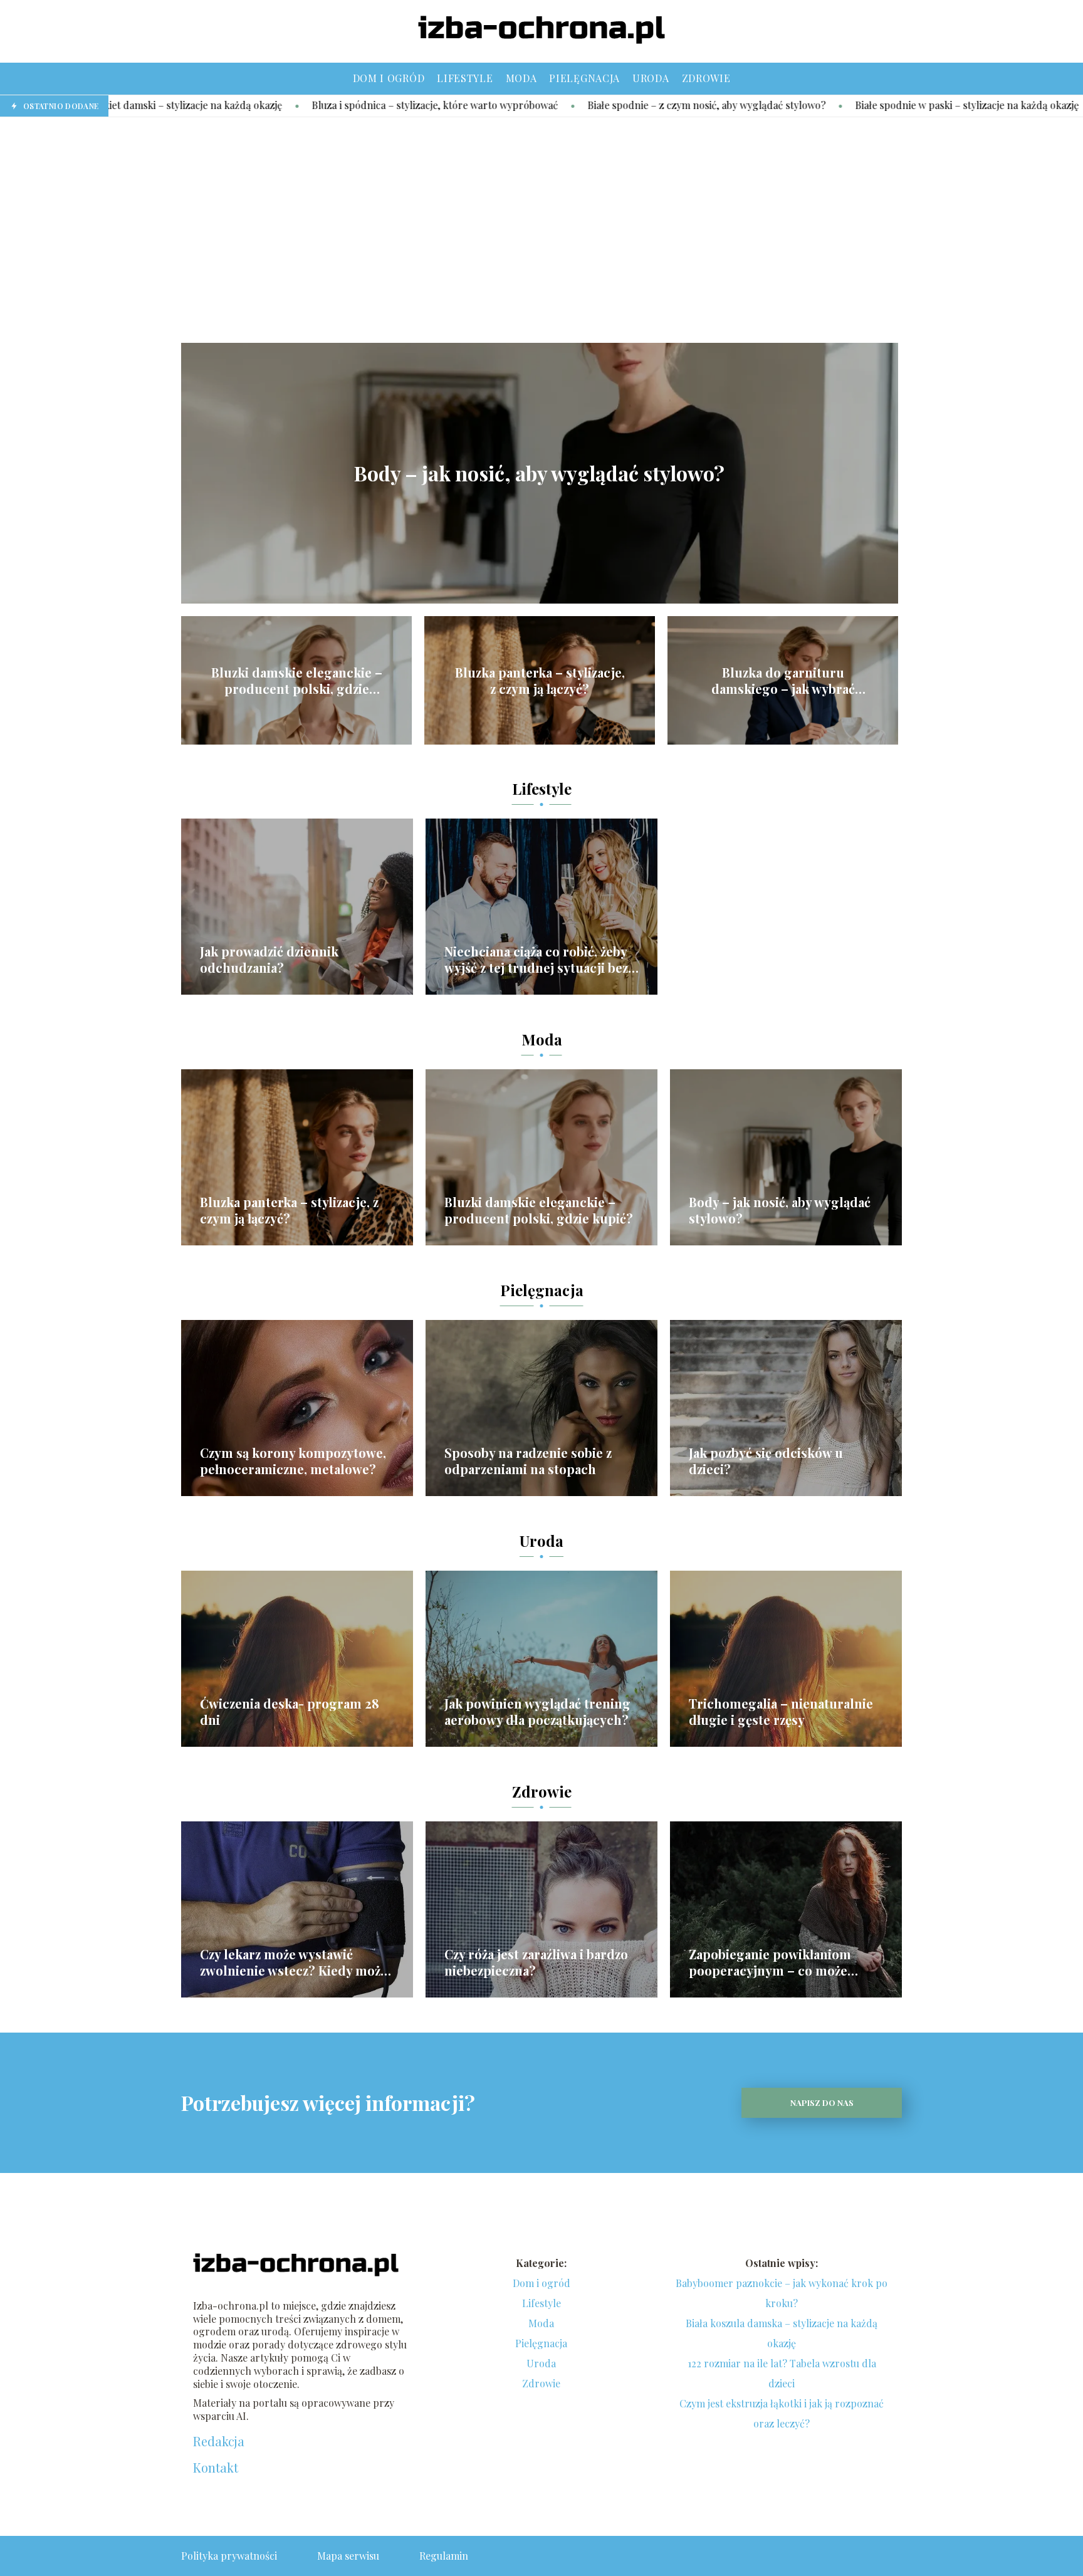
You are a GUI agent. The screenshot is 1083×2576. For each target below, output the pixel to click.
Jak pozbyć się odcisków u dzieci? (766, 1461)
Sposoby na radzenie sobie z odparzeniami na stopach (528, 1461)
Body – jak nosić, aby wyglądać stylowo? (539, 473)
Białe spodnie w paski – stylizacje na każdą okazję (834, 105)
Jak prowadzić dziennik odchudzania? (269, 960)
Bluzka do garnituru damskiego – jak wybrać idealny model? (783, 681)
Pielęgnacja (584, 78)
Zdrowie (706, 78)
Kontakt (216, 2468)
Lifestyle (465, 78)
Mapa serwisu (348, 2556)
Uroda (651, 78)
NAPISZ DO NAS (822, 2102)
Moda (521, 78)
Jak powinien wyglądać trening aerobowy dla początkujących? (537, 1712)
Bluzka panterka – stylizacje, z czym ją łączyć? (540, 681)
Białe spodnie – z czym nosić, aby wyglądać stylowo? (574, 105)
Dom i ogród (389, 78)
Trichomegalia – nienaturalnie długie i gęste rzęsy (781, 1712)
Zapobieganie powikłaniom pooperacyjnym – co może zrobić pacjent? (770, 1962)
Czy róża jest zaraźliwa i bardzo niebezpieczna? (536, 1962)
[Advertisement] (541, 230)
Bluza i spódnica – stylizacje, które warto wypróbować (302, 105)
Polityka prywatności (229, 2556)
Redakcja (219, 2441)
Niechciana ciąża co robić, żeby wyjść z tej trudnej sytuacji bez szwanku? (536, 960)
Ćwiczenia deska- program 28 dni (290, 1712)
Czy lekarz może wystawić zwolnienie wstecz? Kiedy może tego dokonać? (294, 1962)
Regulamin (444, 2556)
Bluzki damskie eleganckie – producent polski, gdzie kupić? (297, 681)
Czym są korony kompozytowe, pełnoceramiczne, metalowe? (293, 1461)
